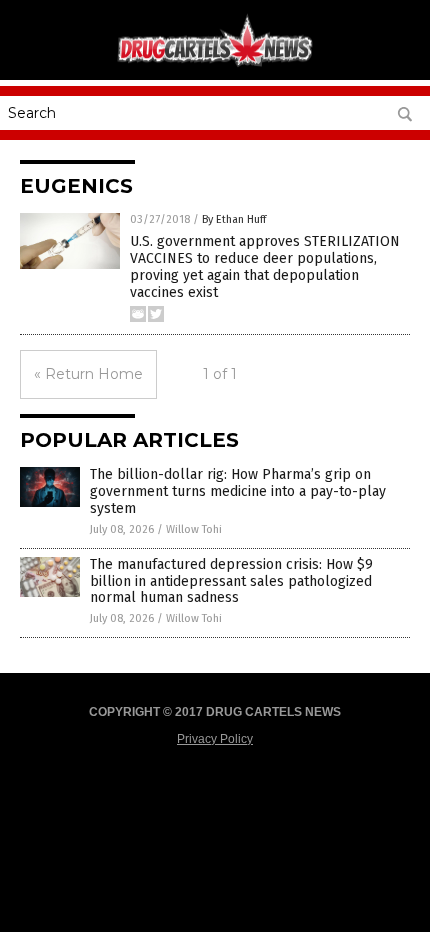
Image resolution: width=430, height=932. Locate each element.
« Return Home (88, 374)
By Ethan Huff (234, 219)
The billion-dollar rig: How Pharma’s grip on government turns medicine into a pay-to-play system (238, 491)
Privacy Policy (215, 739)
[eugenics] (215, 65)
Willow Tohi (194, 529)
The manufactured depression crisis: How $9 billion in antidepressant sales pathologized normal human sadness (231, 581)
